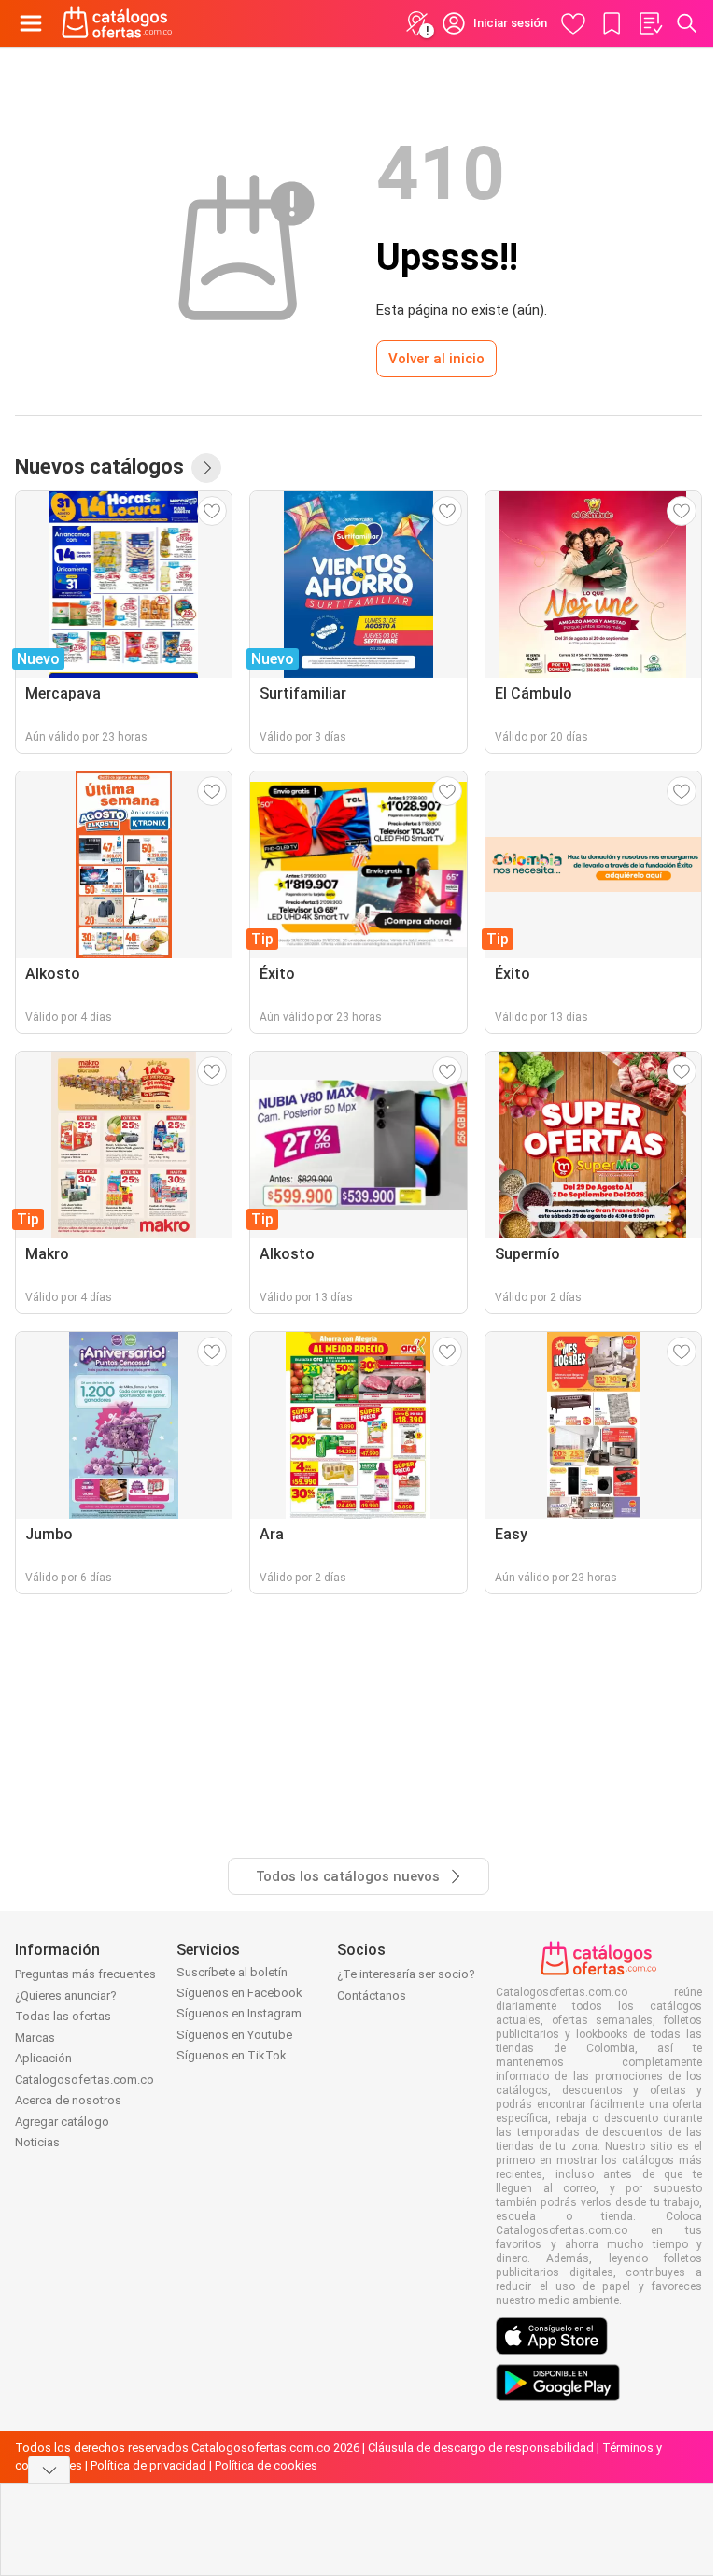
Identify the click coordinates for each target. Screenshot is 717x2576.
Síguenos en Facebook (239, 1993)
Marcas (35, 2038)
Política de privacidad (148, 2465)
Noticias (37, 2142)
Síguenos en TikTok (232, 2055)
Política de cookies (266, 2465)
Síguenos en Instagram (239, 2013)
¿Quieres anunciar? (66, 1996)
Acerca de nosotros (68, 2100)
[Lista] (650, 23)
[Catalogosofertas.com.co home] (117, 23)
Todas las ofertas (63, 2016)
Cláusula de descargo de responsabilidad (481, 2448)
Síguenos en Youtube (234, 2035)
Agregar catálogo (62, 2122)
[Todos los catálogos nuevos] (206, 468)
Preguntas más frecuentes (85, 1974)
